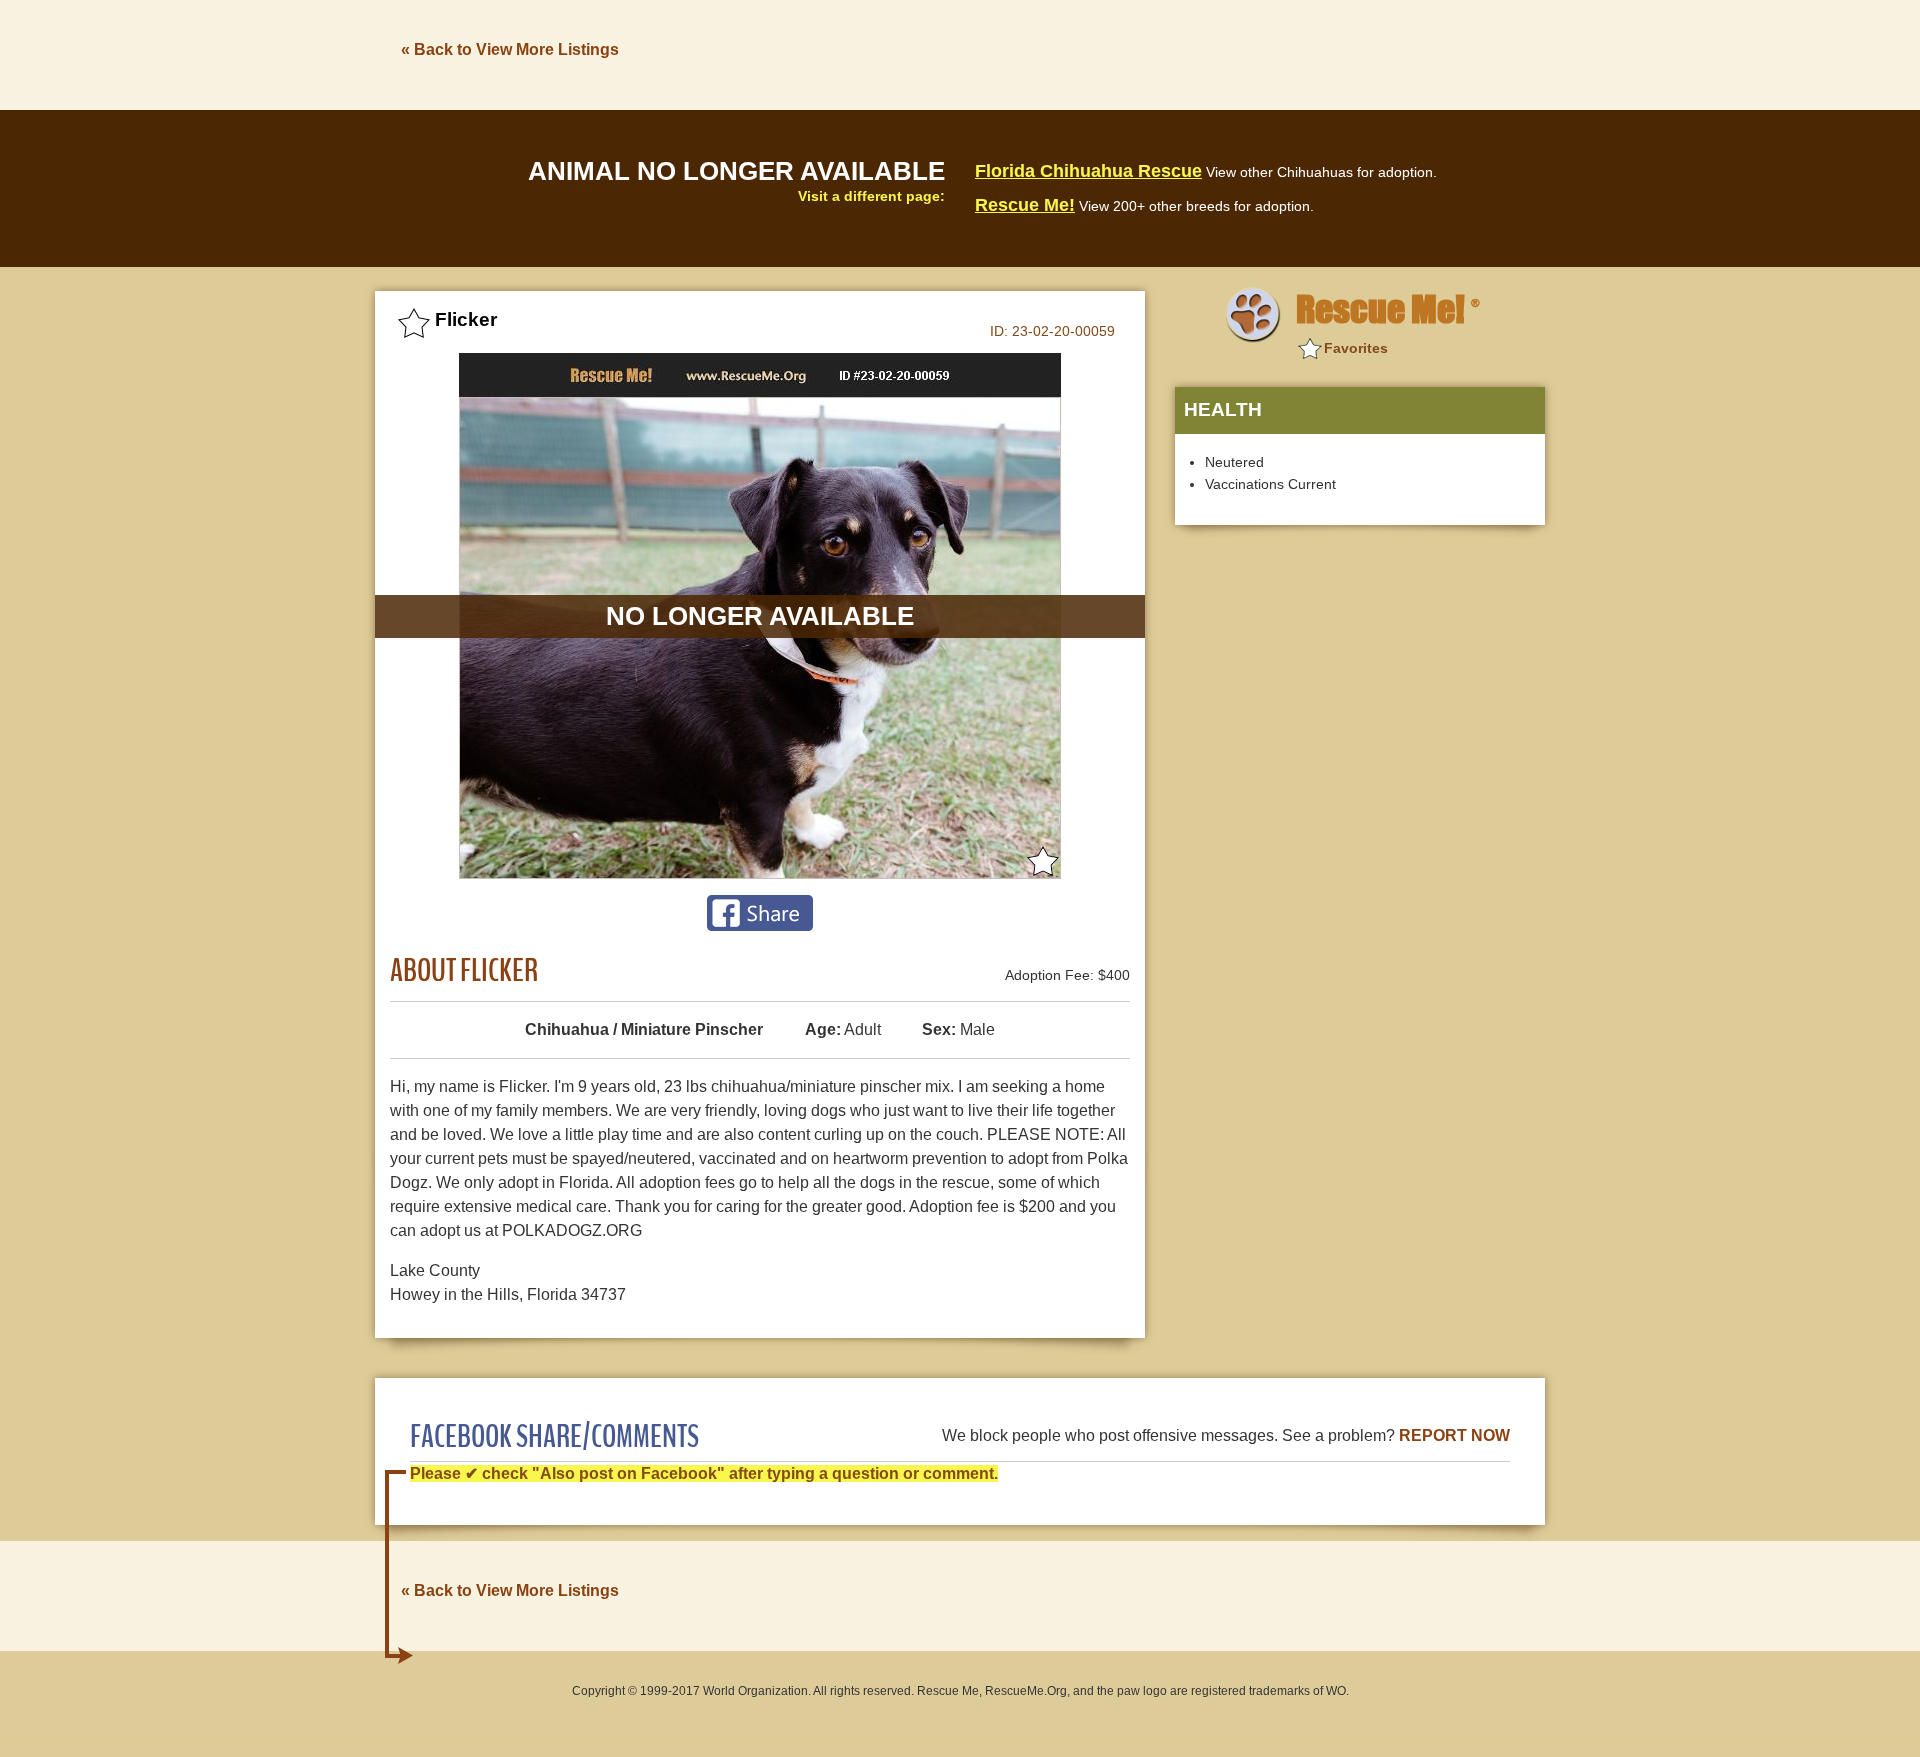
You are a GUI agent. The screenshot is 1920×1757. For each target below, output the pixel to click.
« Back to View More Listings (510, 49)
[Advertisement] (1181, 53)
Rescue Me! (1025, 205)
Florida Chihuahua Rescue (1088, 171)
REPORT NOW (1454, 1435)
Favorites (1356, 348)
